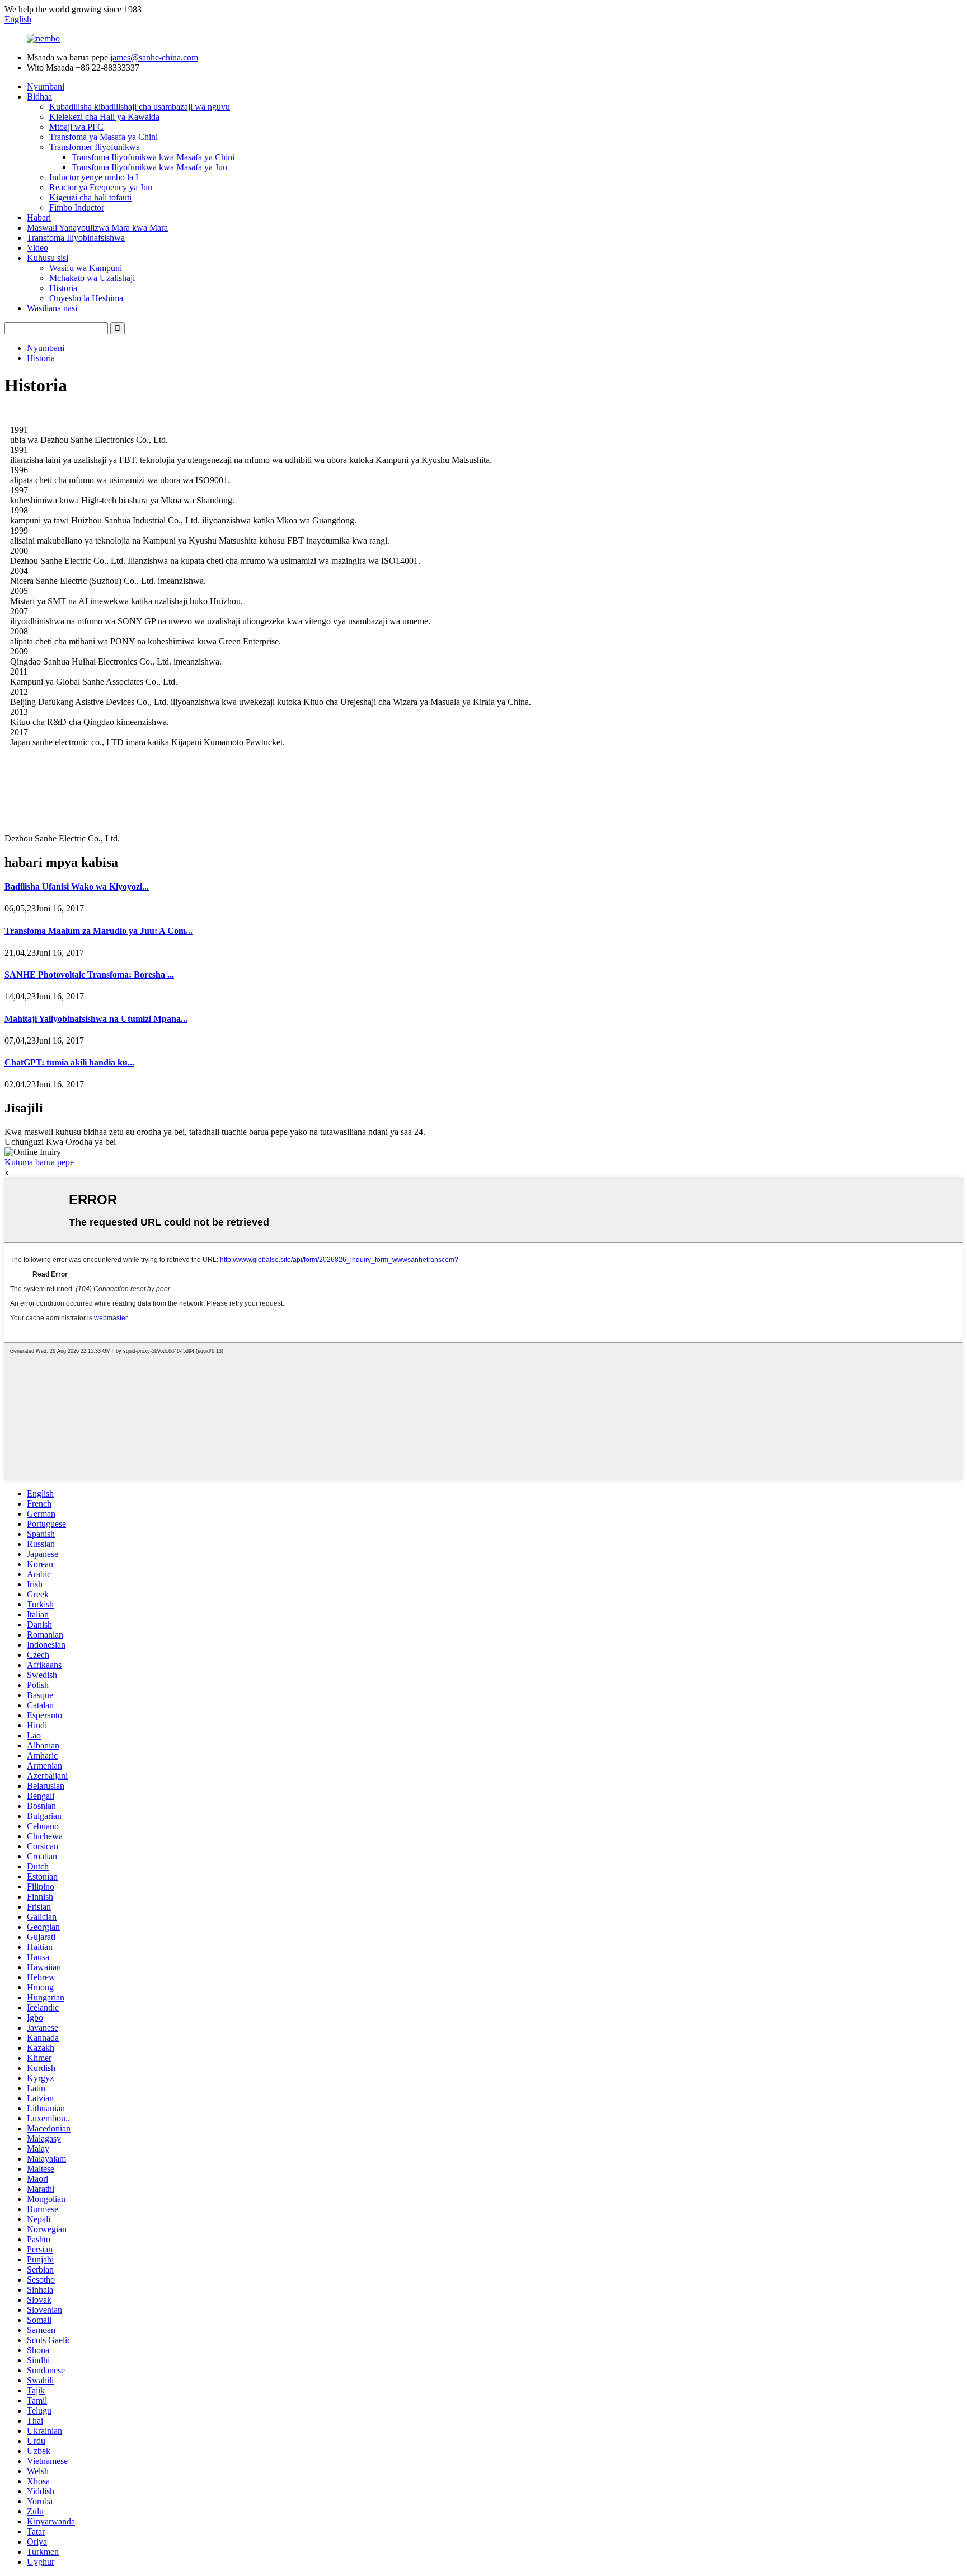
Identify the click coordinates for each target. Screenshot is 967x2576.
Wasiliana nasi (52, 308)
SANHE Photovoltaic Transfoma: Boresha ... (89, 974)
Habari (39, 218)
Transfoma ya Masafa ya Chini (104, 137)
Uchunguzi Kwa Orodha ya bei (60, 1142)
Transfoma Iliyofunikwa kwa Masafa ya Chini (153, 157)
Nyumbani (46, 87)
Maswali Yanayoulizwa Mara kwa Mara (97, 228)
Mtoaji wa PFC (76, 127)
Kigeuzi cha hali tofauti (90, 197)
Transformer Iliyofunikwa (95, 147)
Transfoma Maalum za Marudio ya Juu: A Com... (98, 931)
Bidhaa (39, 97)
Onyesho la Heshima (86, 298)
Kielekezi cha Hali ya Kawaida (104, 117)
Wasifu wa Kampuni (86, 268)
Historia (63, 288)
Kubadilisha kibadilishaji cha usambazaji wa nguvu (140, 107)
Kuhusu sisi (48, 258)
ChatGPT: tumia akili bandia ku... (69, 1062)
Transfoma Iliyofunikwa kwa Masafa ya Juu (149, 167)
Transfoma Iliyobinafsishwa (76, 238)
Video (37, 248)
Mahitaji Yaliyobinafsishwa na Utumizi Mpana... (96, 1019)
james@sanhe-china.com (154, 57)
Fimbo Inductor (77, 207)
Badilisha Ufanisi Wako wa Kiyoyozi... (77, 887)
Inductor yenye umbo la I (94, 177)
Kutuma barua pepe (39, 1162)
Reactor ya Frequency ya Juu (101, 187)
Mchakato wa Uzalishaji (92, 278)
